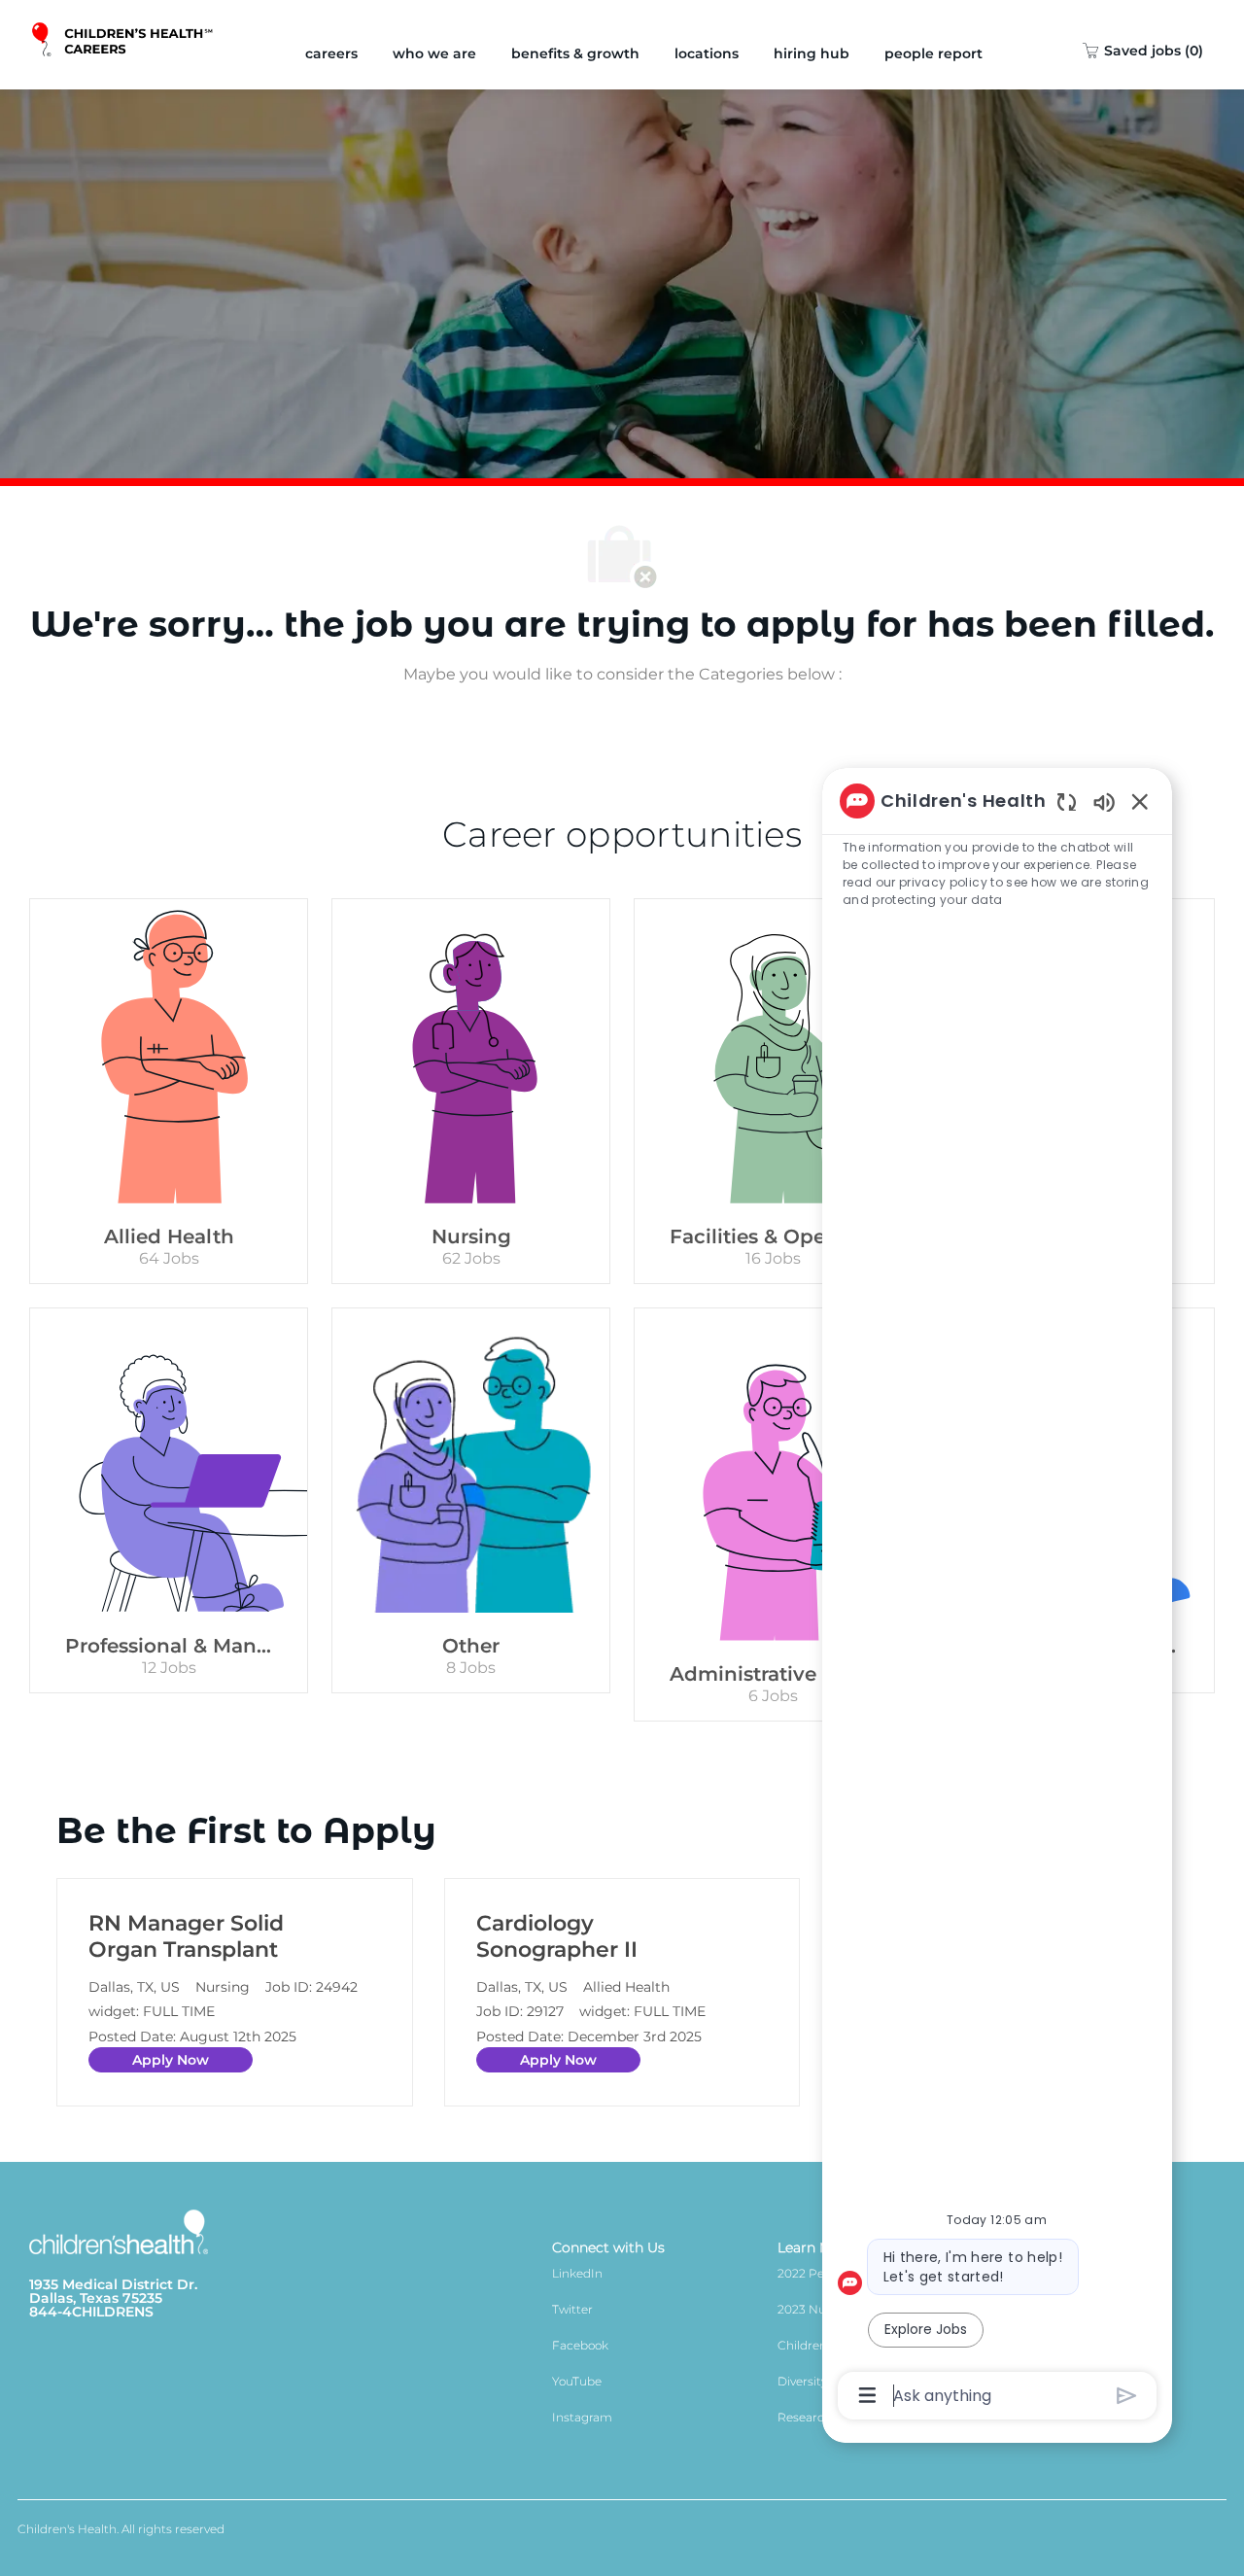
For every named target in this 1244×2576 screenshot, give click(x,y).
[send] (1127, 2396)
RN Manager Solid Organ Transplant (186, 1937)
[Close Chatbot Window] (1140, 801)
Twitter (572, 2309)
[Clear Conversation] (1067, 801)
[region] (997, 1596)
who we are (434, 53)
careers (331, 53)
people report (933, 53)
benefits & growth (575, 53)
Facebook (580, 2345)
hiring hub (812, 53)
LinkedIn (577, 2273)
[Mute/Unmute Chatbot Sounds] (1104, 801)
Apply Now (171, 2060)
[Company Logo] (124, 45)
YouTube (577, 2381)
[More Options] (867, 2395)
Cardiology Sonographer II (557, 1937)
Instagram (582, 2417)
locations (707, 53)
